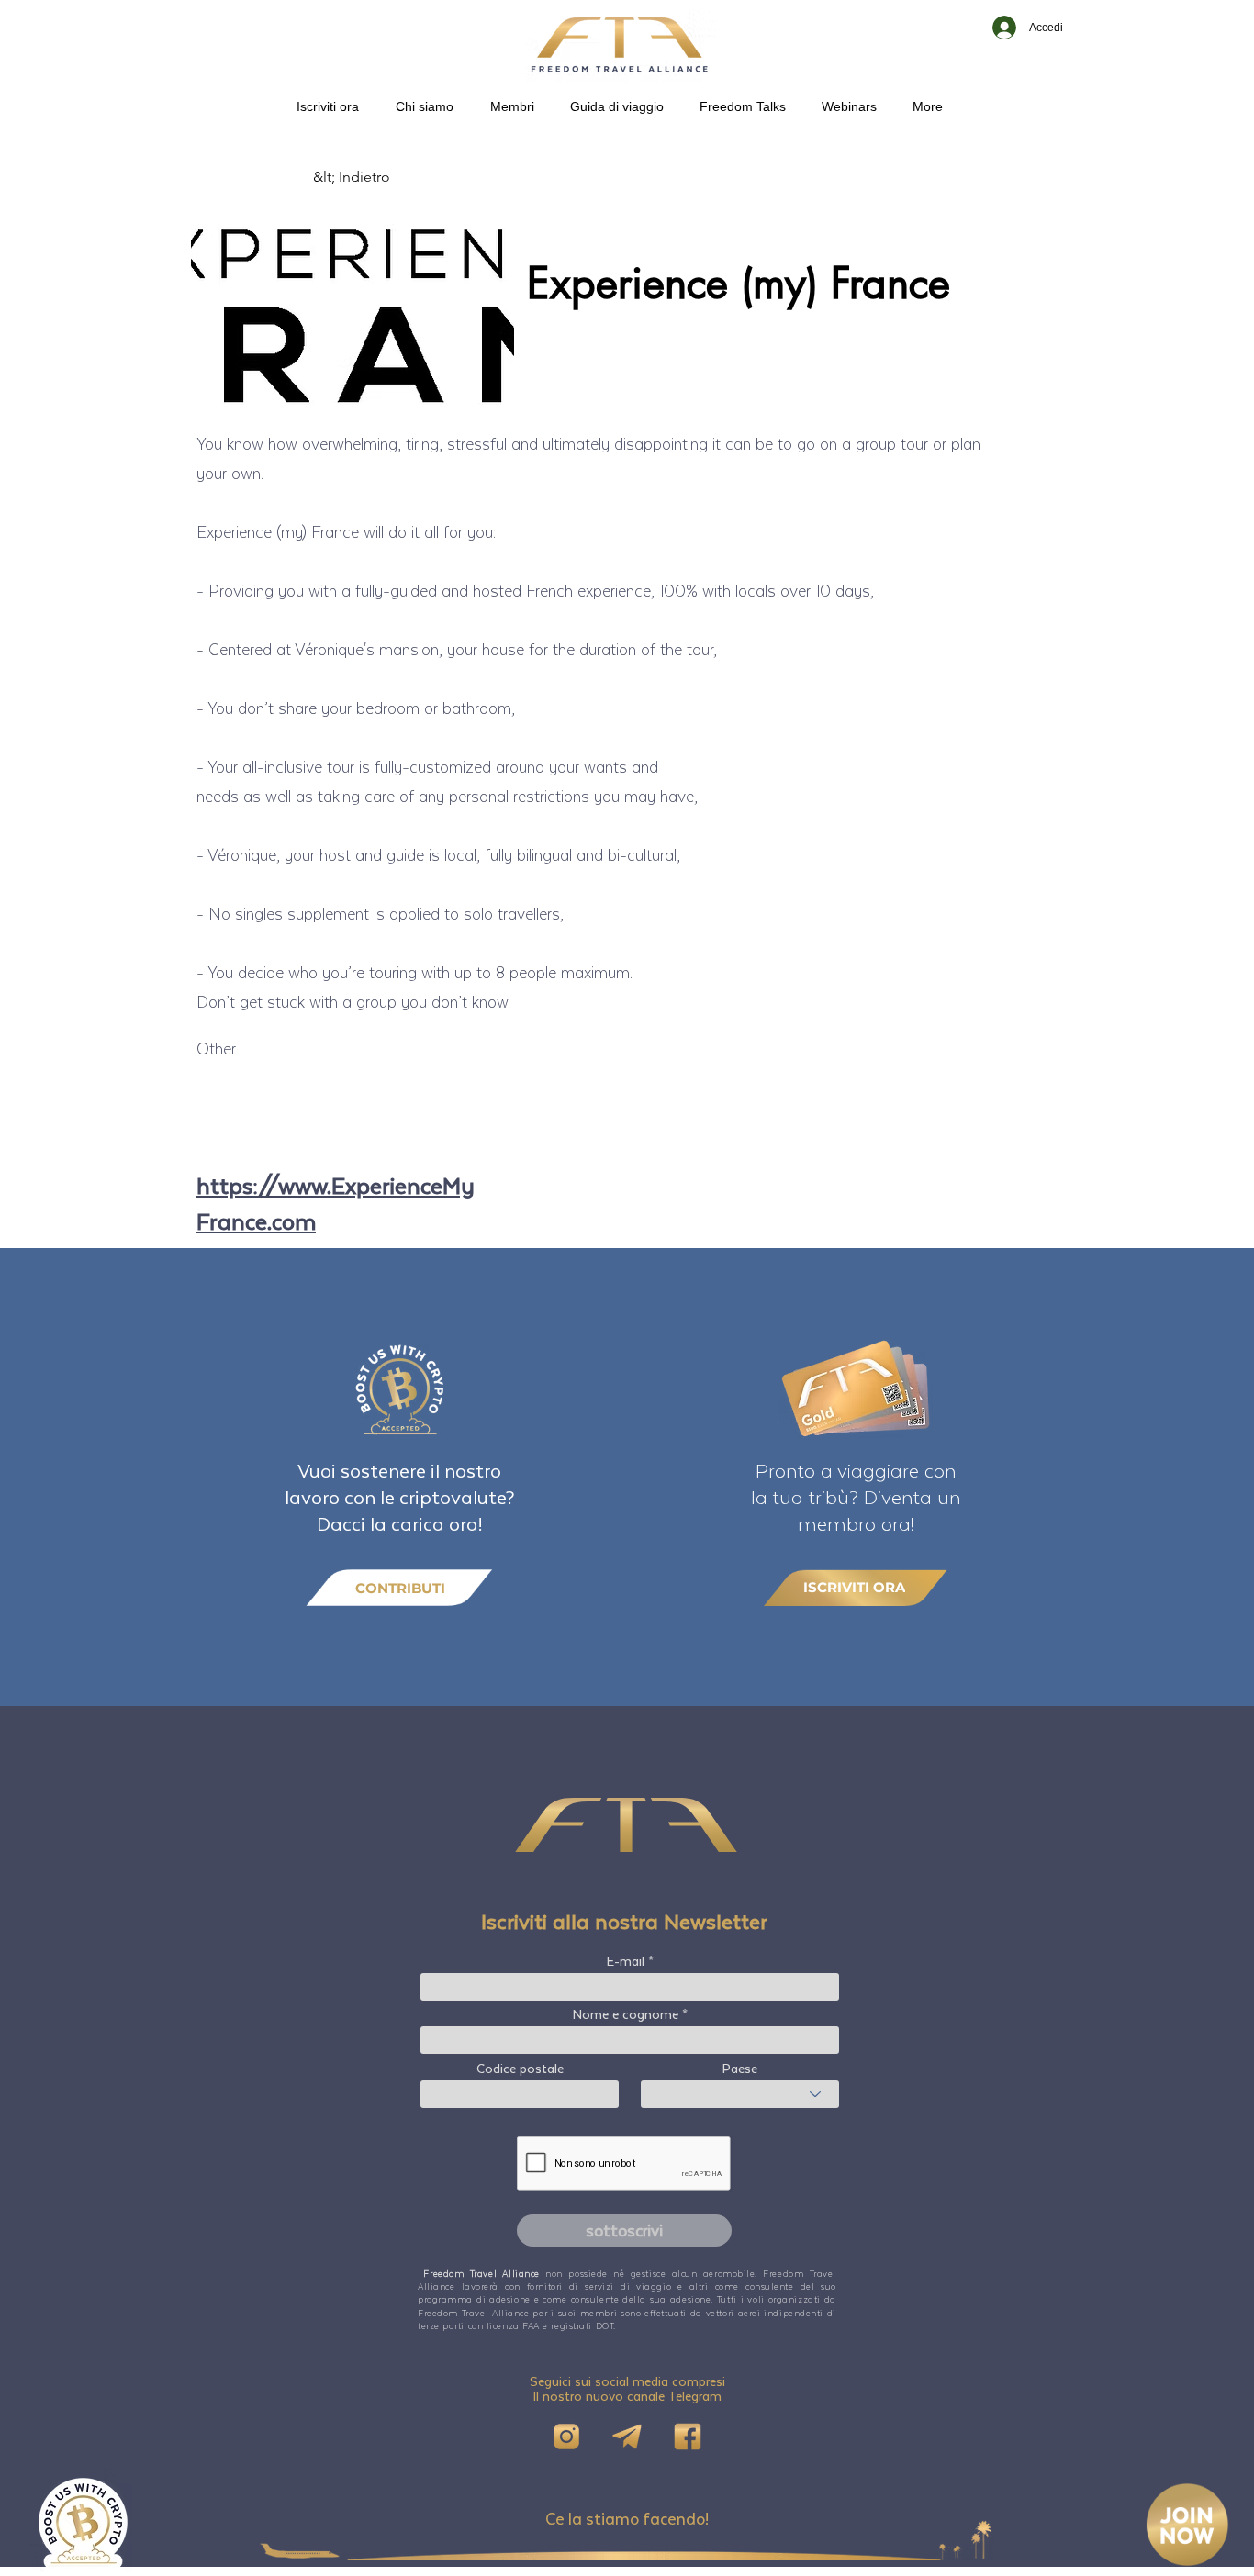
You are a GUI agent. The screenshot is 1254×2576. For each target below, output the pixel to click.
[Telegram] (627, 2437)
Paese (740, 2069)
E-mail (626, 1961)
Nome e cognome (626, 2014)
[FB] (688, 2437)
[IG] (566, 2437)
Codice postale (520, 2069)
